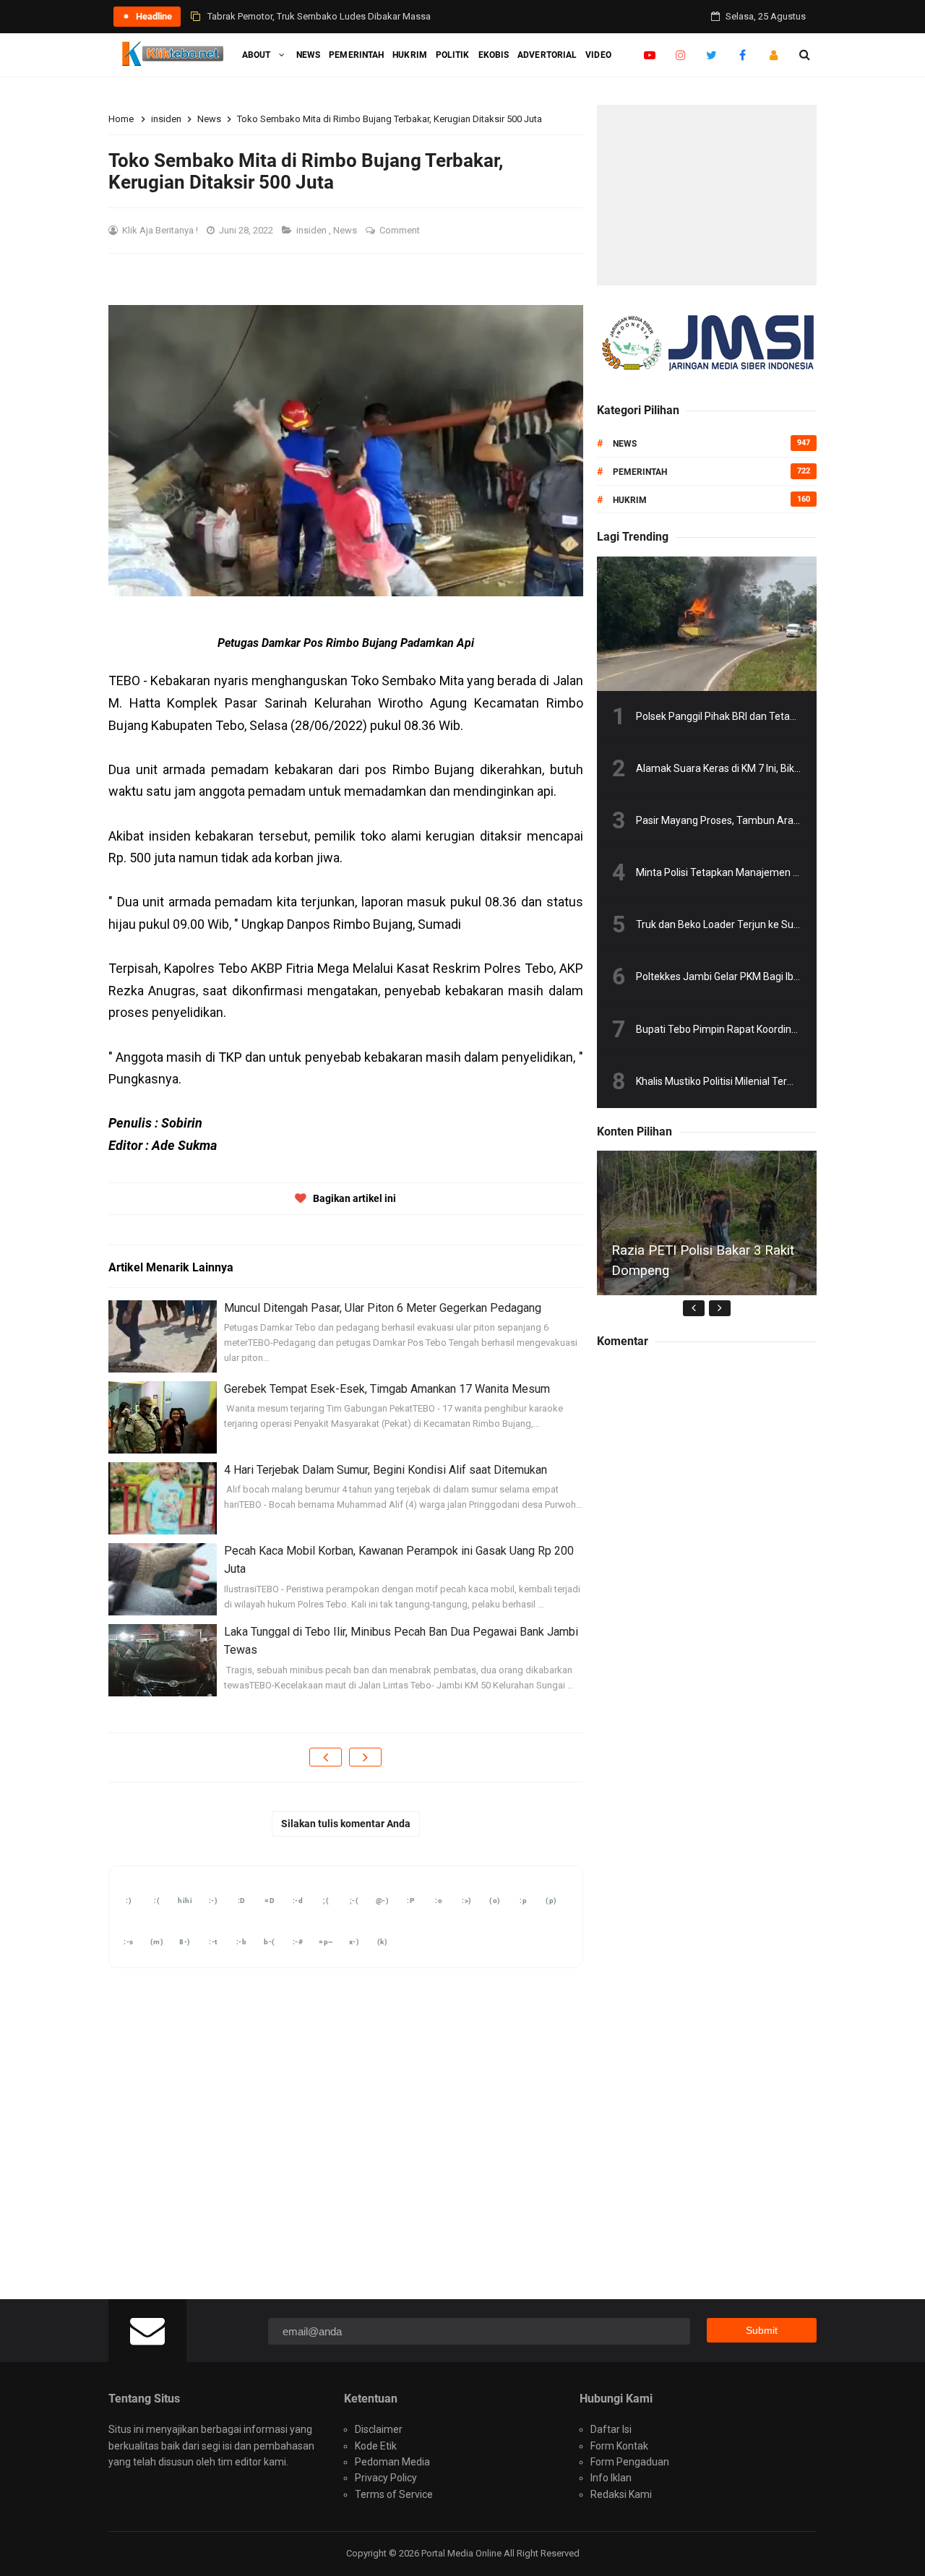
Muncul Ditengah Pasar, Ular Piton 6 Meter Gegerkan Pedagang (383, 1308)
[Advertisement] (707, 195)
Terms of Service (394, 2494)
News (346, 230)
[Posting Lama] (365, 1757)
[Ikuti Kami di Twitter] (711, 55)
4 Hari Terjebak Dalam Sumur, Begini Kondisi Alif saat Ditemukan (386, 1470)
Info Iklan (611, 2478)
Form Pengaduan (630, 2462)
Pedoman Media (392, 2462)
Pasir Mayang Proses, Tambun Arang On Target (744, 820)
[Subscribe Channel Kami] (649, 55)
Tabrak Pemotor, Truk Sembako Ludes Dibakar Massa (319, 16)
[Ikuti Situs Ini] (774, 55)
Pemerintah (640, 472)
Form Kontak (619, 2446)
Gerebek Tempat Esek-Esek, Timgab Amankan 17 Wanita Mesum (387, 1389)
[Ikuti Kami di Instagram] (680, 55)
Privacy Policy (386, 2478)
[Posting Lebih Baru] (326, 1757)
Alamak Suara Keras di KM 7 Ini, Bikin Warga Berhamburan (768, 768)
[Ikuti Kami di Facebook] (743, 55)
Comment (401, 230)
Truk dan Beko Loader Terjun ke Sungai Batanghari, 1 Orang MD (780, 924)
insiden (313, 230)
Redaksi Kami (621, 2494)
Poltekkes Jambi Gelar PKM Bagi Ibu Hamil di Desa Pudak (765, 976)
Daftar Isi (611, 2429)
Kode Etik (376, 2446)
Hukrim (630, 500)
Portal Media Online (462, 2553)
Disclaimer (379, 2429)
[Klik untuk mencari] (805, 55)
